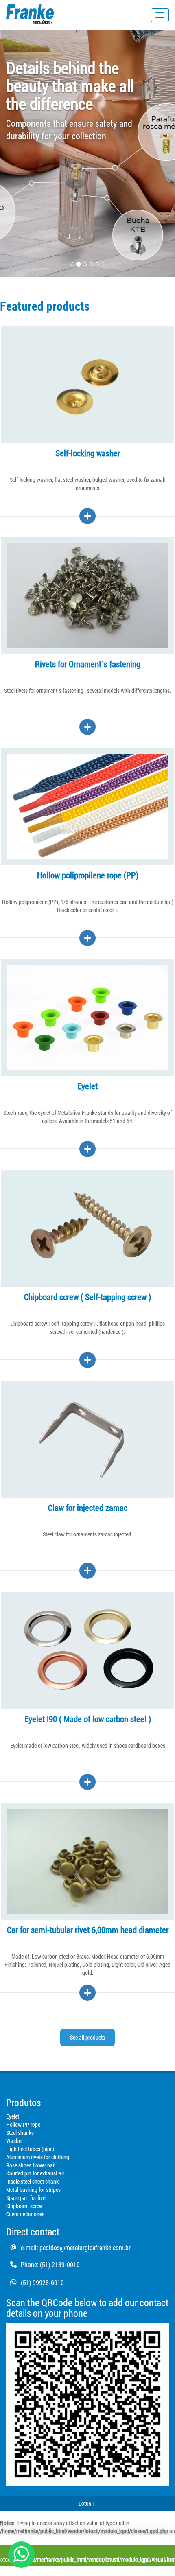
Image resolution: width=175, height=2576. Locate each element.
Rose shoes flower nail (31, 2165)
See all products (87, 2037)
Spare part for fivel (26, 2198)
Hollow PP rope (23, 2124)
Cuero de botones (25, 2214)
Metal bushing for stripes (33, 2190)
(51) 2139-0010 (60, 2264)
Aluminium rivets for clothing (38, 2157)
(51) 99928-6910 (42, 2282)
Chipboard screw (24, 2206)
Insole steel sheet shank (32, 2181)
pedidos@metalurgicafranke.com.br (85, 2247)
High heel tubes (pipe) (30, 2149)
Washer (14, 2141)
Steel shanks (20, 2133)
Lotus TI (88, 2503)
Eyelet (13, 2116)
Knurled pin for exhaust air (35, 2173)
